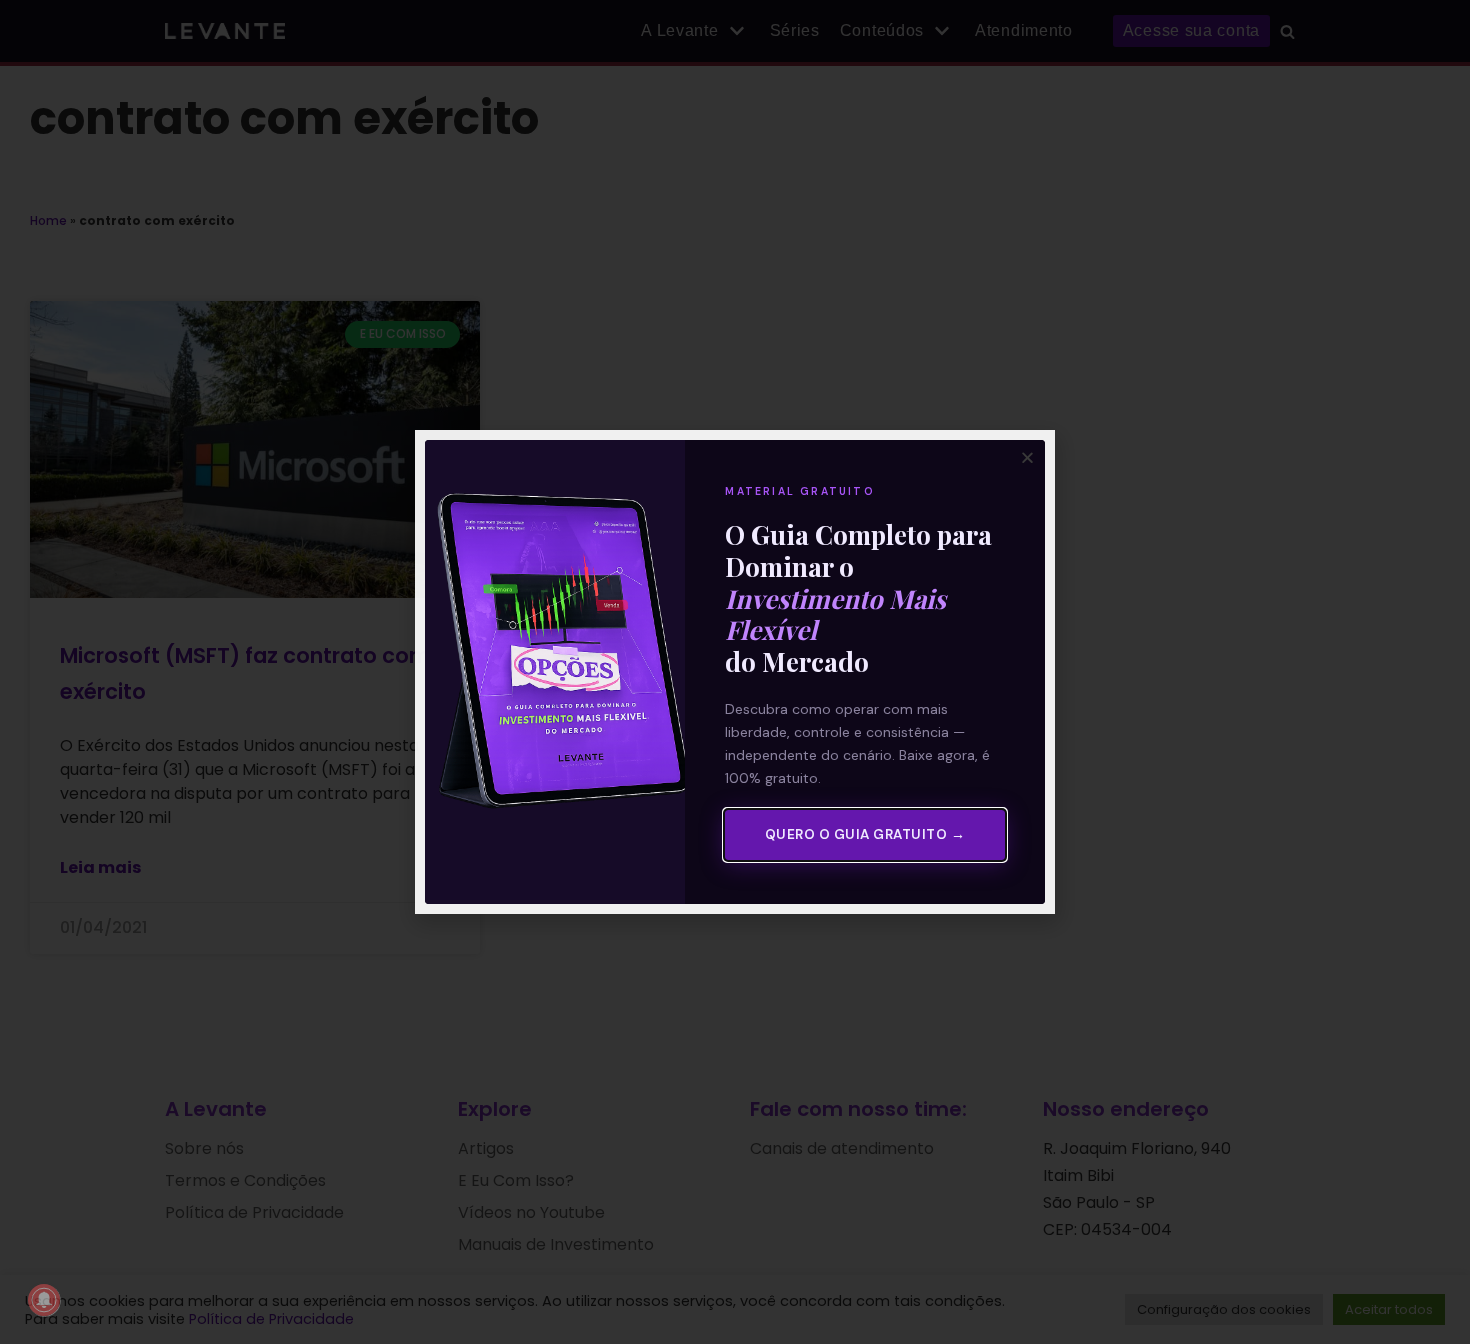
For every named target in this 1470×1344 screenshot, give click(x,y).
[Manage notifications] (44, 1300)
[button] (1027, 457)
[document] (735, 672)
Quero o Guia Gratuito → (865, 834)
